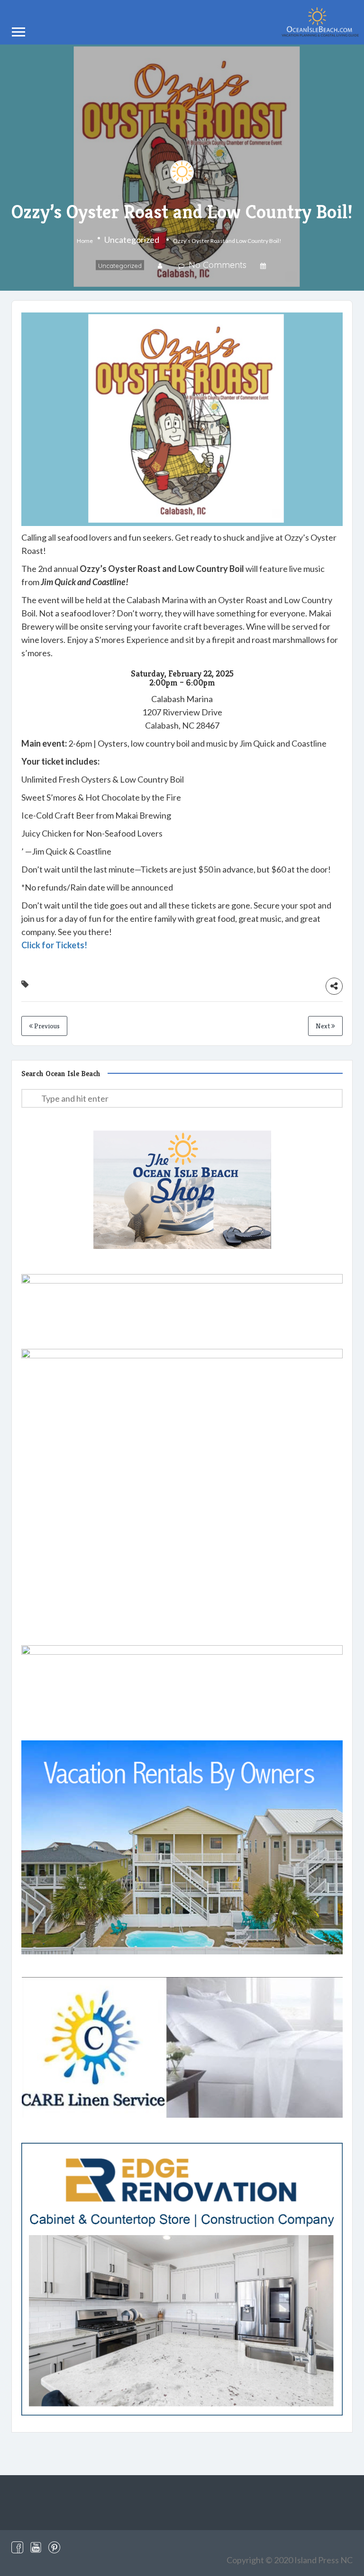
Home (85, 241)
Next (323, 1026)
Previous (46, 1026)
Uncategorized (132, 240)
